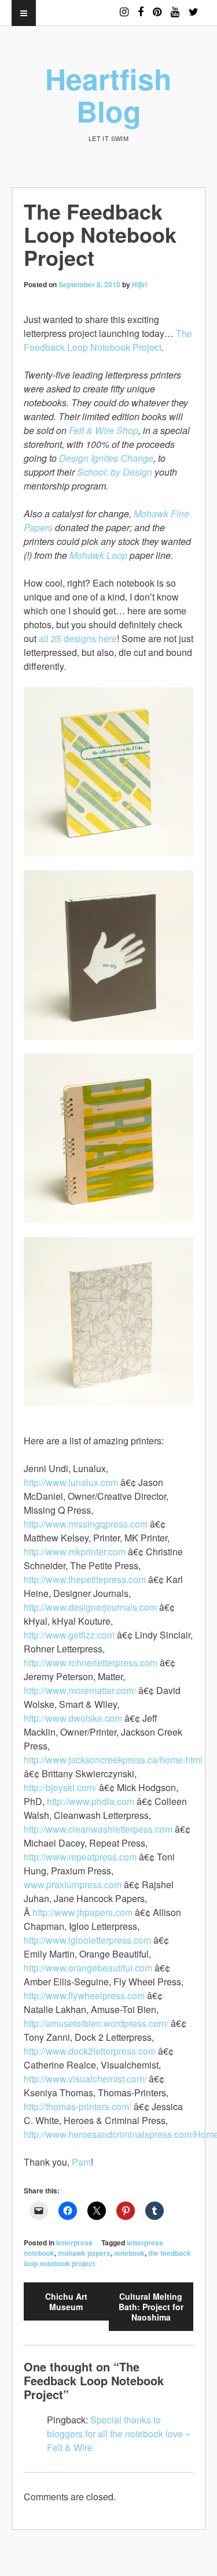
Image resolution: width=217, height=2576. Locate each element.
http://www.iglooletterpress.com (87, 1940)
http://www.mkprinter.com (75, 1552)
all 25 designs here (78, 638)
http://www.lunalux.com (71, 1482)
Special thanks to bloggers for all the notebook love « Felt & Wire (119, 2434)
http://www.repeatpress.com (80, 1857)
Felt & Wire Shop (104, 430)
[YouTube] (175, 7)
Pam (81, 2162)
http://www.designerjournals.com (90, 1607)
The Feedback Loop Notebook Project (108, 340)
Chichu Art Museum (66, 2301)
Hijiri (139, 284)
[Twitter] (194, 7)
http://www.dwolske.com (73, 1718)
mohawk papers (84, 2253)
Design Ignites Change (106, 458)
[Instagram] (124, 7)
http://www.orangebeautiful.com (88, 1968)
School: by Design (115, 472)
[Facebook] (141, 7)
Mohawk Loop (98, 555)
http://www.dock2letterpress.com (90, 2051)
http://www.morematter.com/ (80, 1690)
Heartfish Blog (108, 94)
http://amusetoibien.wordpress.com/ (96, 2023)
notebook (129, 2253)
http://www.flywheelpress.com (84, 1995)
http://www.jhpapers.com (82, 1912)
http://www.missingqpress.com (86, 1524)
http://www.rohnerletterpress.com (91, 1663)
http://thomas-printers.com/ (78, 2106)
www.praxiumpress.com (73, 1884)
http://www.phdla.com (91, 1801)
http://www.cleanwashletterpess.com (98, 1829)
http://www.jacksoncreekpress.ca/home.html (113, 1760)
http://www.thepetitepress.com (85, 1579)
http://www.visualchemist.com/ (85, 2079)
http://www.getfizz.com (69, 1635)
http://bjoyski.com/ (60, 1787)
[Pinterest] (157, 7)
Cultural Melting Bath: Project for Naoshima (151, 2307)
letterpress (74, 2243)
